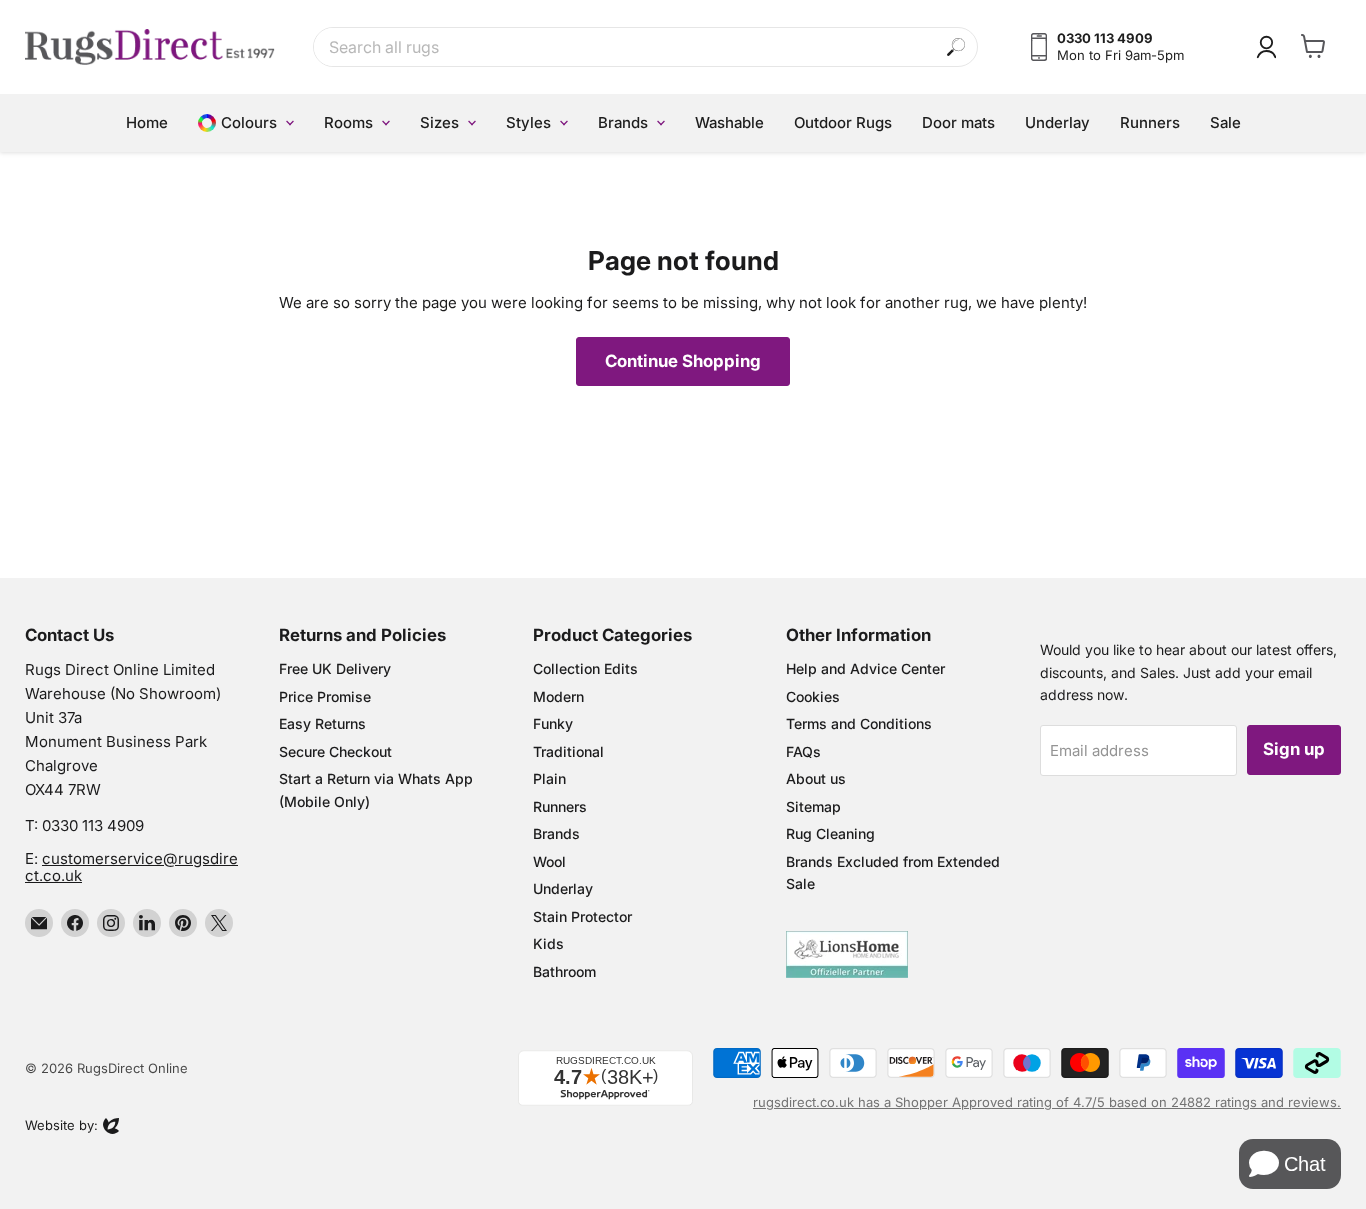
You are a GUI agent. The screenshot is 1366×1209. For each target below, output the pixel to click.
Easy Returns (322, 723)
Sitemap (813, 806)
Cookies (813, 696)
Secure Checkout (335, 751)
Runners (560, 806)
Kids (548, 943)
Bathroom (564, 971)
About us (816, 778)
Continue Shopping (683, 361)
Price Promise (325, 696)
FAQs (803, 751)
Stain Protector (582, 916)
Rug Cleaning (830, 833)
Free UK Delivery (335, 668)
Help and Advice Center (865, 668)
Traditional (568, 751)
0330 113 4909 (93, 825)
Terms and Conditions (859, 723)
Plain (549, 778)
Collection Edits (585, 668)
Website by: (61, 1127)
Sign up (1294, 749)
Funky (553, 723)
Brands (556, 833)
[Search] (956, 47)
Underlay (563, 888)
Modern (558, 696)
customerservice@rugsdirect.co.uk (131, 867)
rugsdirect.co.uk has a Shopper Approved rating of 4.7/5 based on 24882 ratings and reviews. (1047, 1102)
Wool (549, 861)
